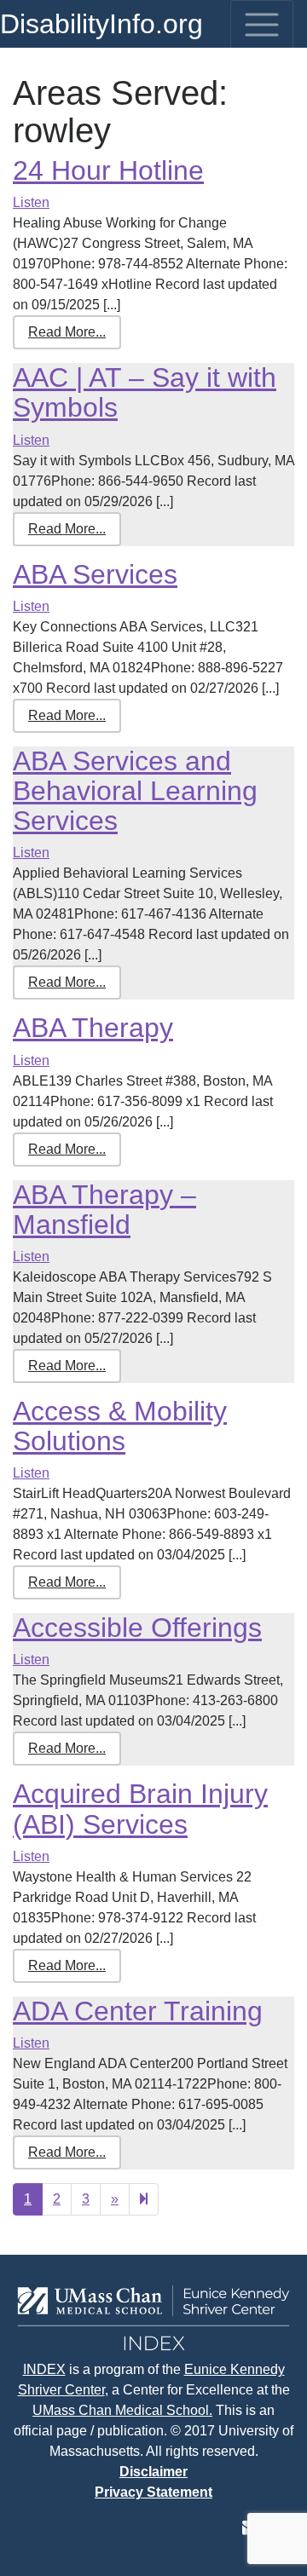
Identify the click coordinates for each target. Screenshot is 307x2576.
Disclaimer (153, 2472)
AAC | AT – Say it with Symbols (145, 392)
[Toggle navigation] (262, 25)
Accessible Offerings (137, 1628)
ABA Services (95, 574)
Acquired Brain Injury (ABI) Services (140, 1809)
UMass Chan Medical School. (122, 2410)
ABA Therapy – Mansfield (104, 1210)
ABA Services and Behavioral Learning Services (135, 791)
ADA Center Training (138, 2011)
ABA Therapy (93, 1028)
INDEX (44, 2369)
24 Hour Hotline (108, 170)
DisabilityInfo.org (101, 24)
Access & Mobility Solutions (120, 1426)
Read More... (67, 332)
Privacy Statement (153, 2492)
